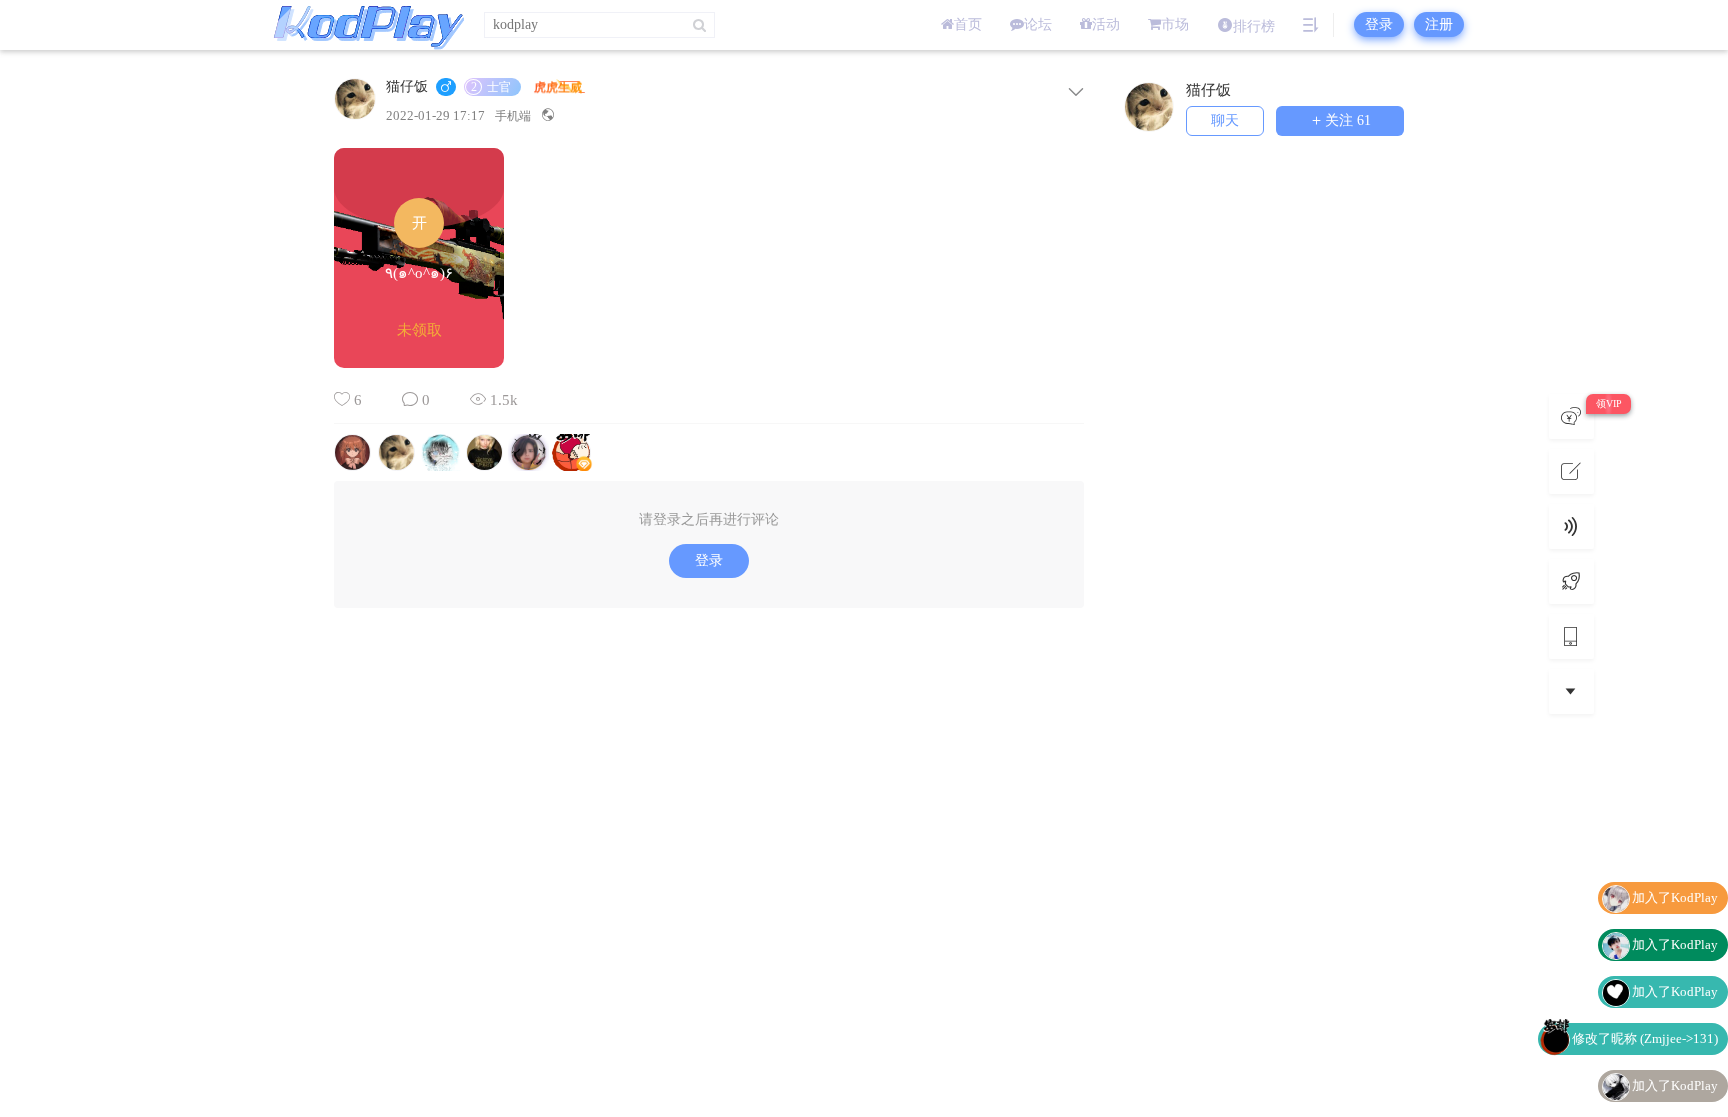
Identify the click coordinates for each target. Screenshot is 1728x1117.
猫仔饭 (407, 87)
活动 (1106, 24)
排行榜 (1254, 26)
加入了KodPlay (1675, 897)
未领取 (419, 330)
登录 (1379, 24)
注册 (1439, 24)
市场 (1175, 24)
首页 (968, 24)
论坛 (1038, 24)
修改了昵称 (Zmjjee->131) (1645, 1038)
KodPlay (364, 25)
